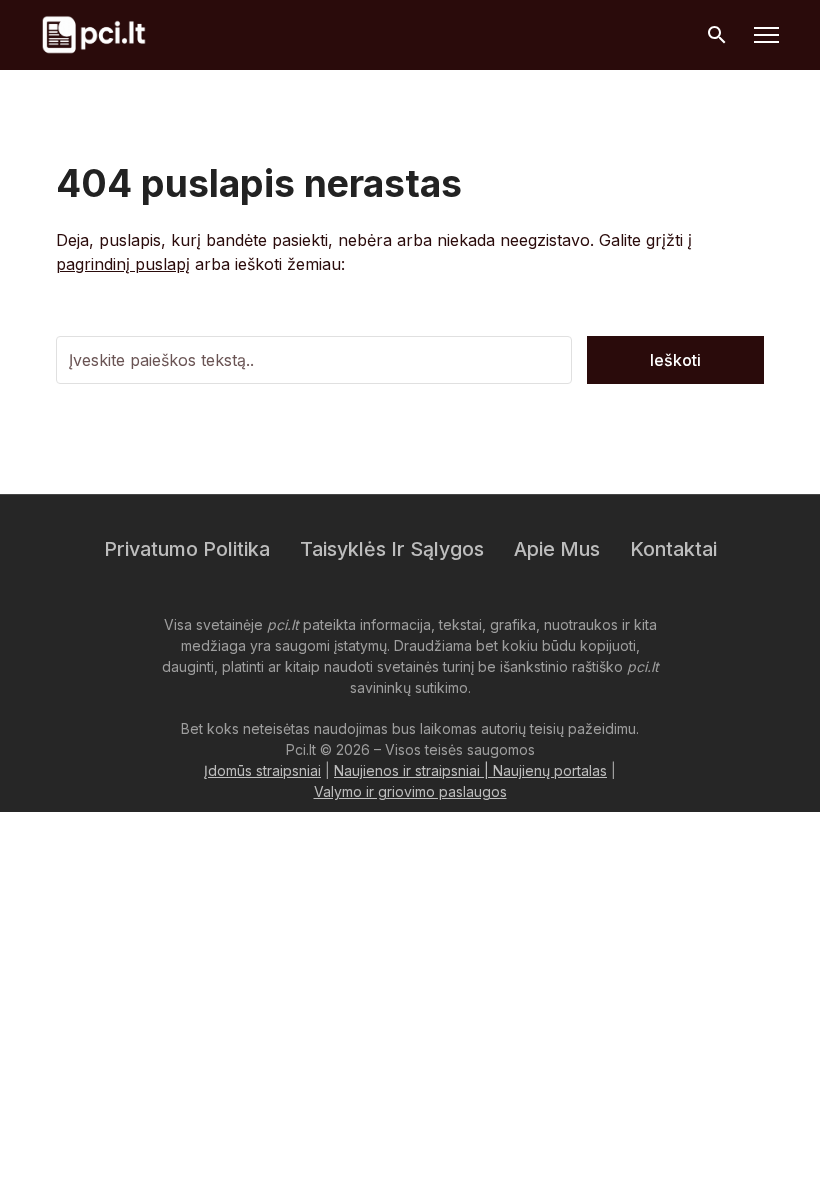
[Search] (717, 35)
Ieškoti (675, 360)
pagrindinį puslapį (123, 264)
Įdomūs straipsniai (262, 770)
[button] (766, 35)
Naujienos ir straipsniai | (413, 770)
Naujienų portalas (550, 770)
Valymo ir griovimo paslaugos (410, 791)
